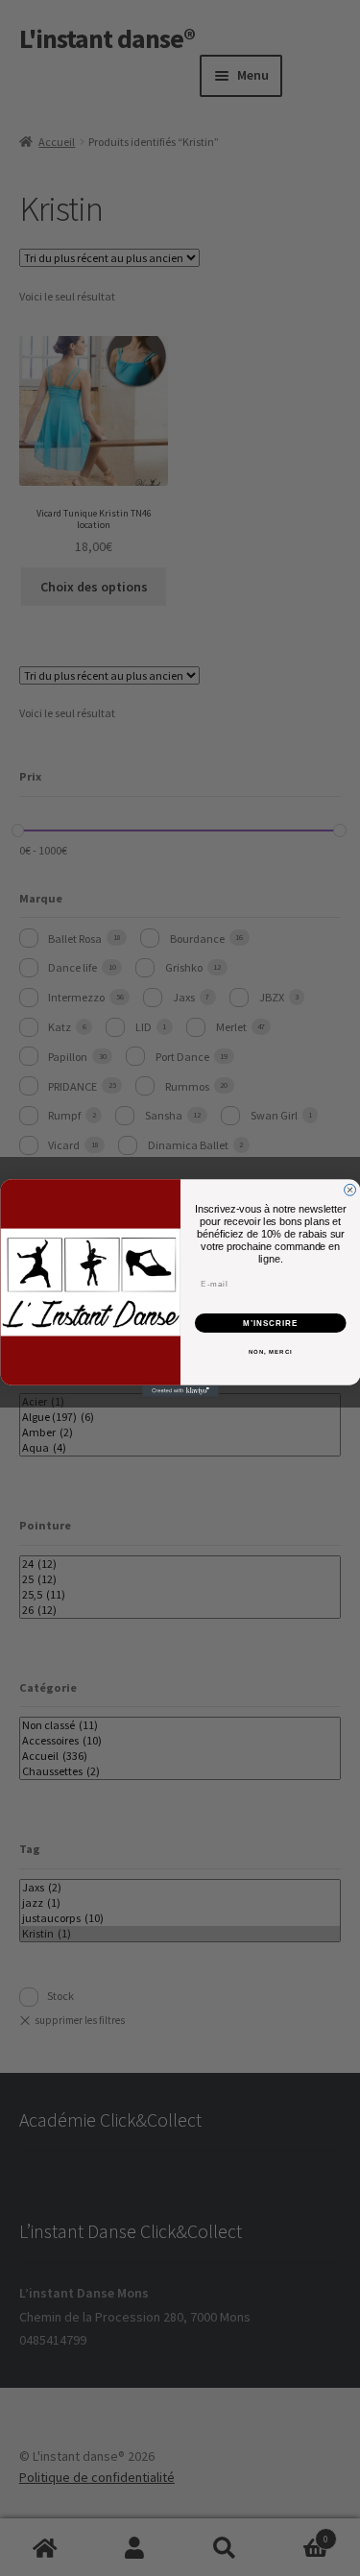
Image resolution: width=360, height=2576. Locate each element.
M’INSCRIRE (270, 1323)
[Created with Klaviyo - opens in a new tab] (180, 1391)
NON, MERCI (270, 1351)
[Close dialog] (349, 1190)
